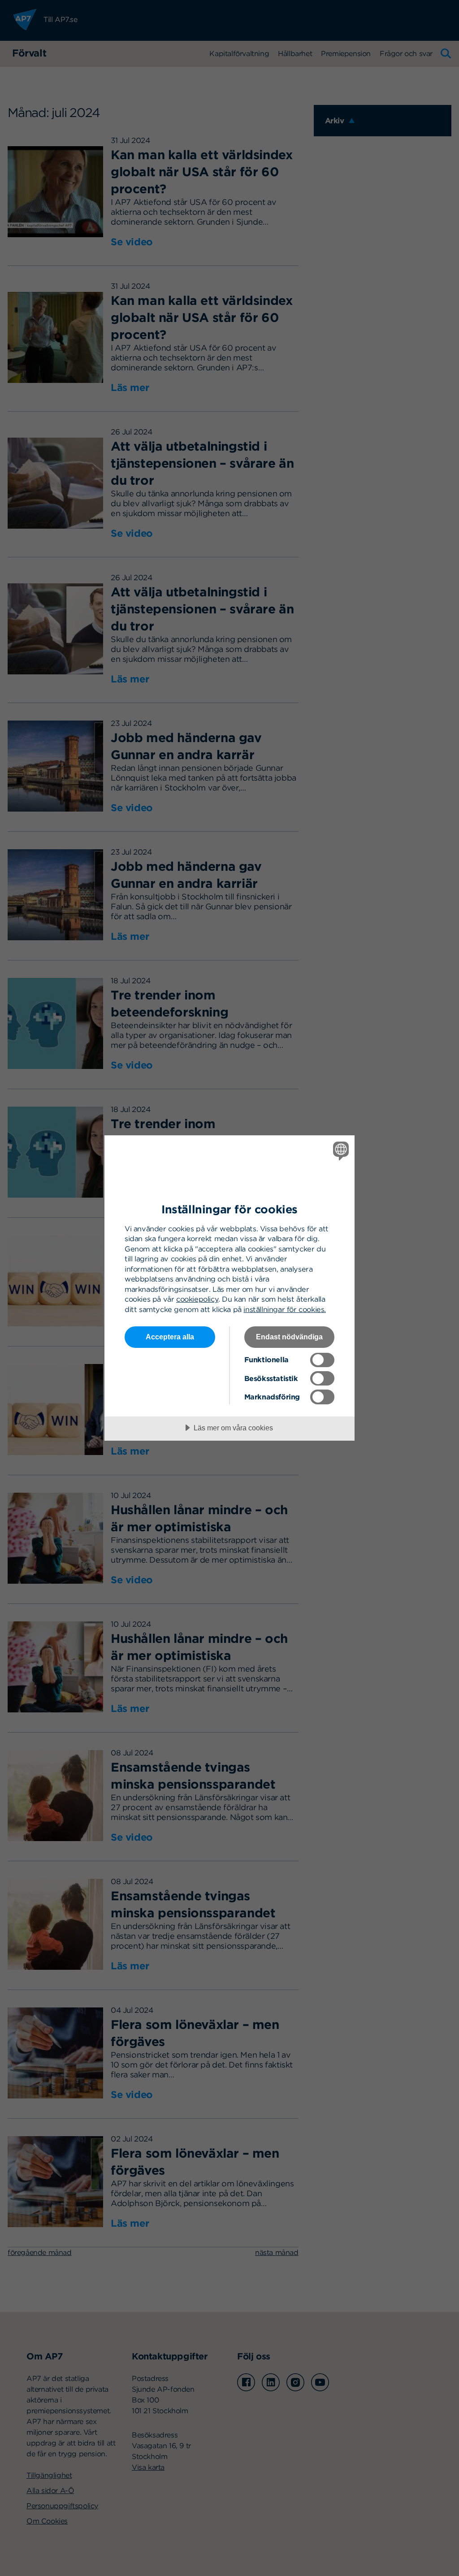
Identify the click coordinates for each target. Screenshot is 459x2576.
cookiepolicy (197, 1299)
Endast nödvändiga (289, 1337)
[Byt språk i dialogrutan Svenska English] (340, 1151)
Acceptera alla (170, 1337)
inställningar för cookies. (285, 1309)
